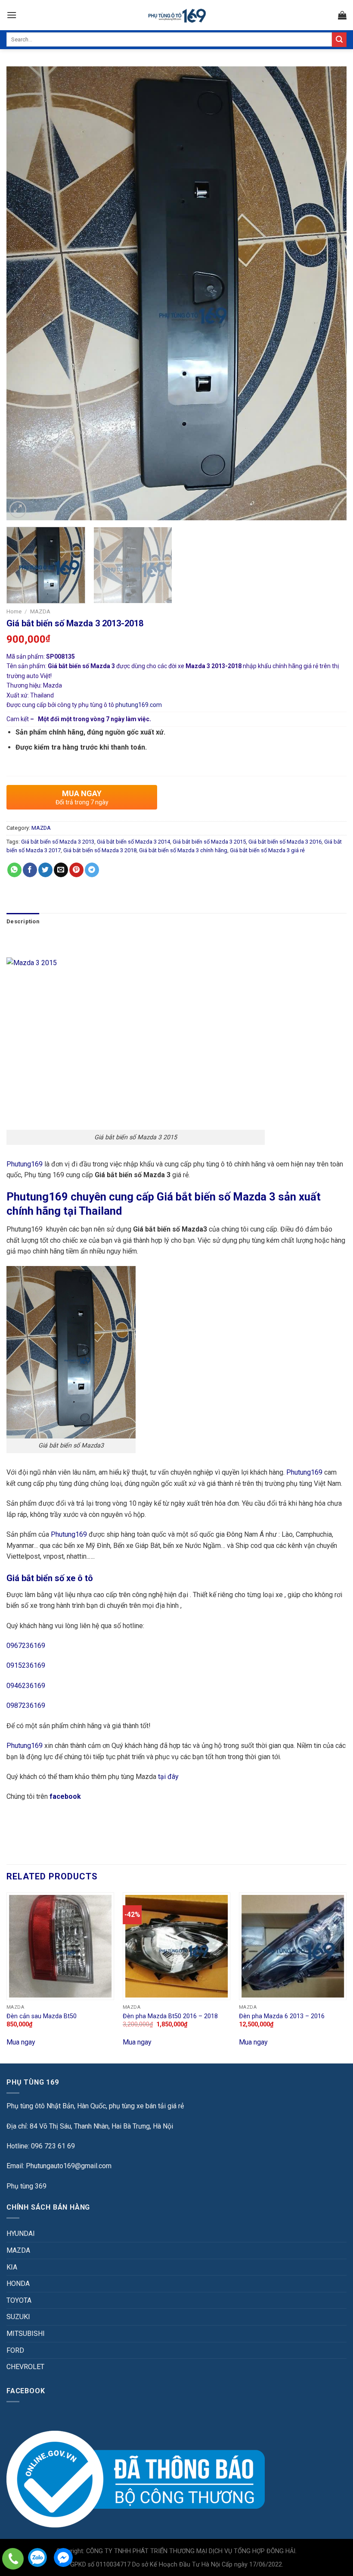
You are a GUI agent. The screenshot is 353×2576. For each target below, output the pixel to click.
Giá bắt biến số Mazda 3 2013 (58, 842)
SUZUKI (18, 2317)
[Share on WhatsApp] (14, 870)
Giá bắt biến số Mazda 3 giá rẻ (267, 850)
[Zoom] (18, 510)
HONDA (18, 2284)
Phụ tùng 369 (26, 2186)
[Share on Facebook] (30, 870)
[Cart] (342, 15)
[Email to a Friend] (61, 870)
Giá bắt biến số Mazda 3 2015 (209, 842)
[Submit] (339, 40)
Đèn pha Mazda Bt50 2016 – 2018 (170, 2016)
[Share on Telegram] (92, 870)
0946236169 (26, 1686)
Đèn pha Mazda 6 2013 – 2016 (282, 2016)
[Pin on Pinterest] (76, 870)
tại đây (168, 1777)
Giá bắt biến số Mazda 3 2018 (100, 850)
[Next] (329, 293)
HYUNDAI (21, 2234)
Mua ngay (21, 2042)
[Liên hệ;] (13, 2559)
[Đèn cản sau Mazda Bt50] (60, 1946)
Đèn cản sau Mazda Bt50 (42, 2016)
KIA (12, 2267)
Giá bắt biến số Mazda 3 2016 (285, 842)
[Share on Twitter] (45, 870)
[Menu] (12, 15)
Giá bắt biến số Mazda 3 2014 (133, 842)
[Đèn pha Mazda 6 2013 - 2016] (293, 1946)
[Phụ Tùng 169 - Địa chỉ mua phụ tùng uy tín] (177, 15)
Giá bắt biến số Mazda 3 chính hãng (183, 850)
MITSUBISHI (26, 2334)
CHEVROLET (25, 2367)
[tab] (23, 922)
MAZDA (40, 611)
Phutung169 (25, 1164)
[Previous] (24, 293)
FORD (15, 2350)
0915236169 (26, 1665)
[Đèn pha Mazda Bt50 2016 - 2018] (176, 1946)
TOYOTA (19, 2300)
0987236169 (26, 1705)
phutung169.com (139, 705)
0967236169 (26, 1646)
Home (14, 611)
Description (23, 921)
